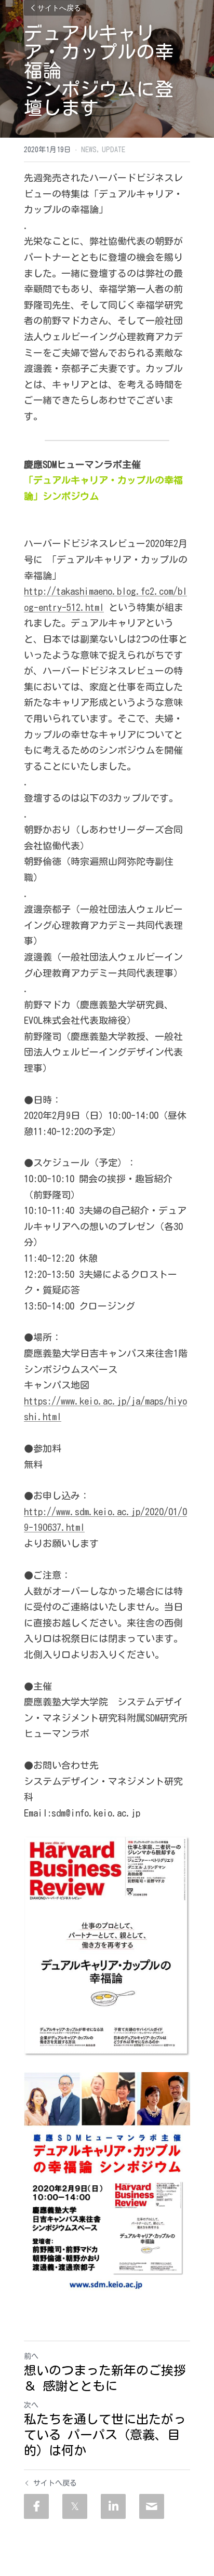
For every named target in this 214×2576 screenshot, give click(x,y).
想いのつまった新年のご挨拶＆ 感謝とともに (105, 2378)
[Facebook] (36, 2506)
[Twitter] (75, 2506)
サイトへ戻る (59, 8)
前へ (31, 2356)
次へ (31, 2405)
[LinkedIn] (113, 2506)
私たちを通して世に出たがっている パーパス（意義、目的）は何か (105, 2435)
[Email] (152, 2506)
